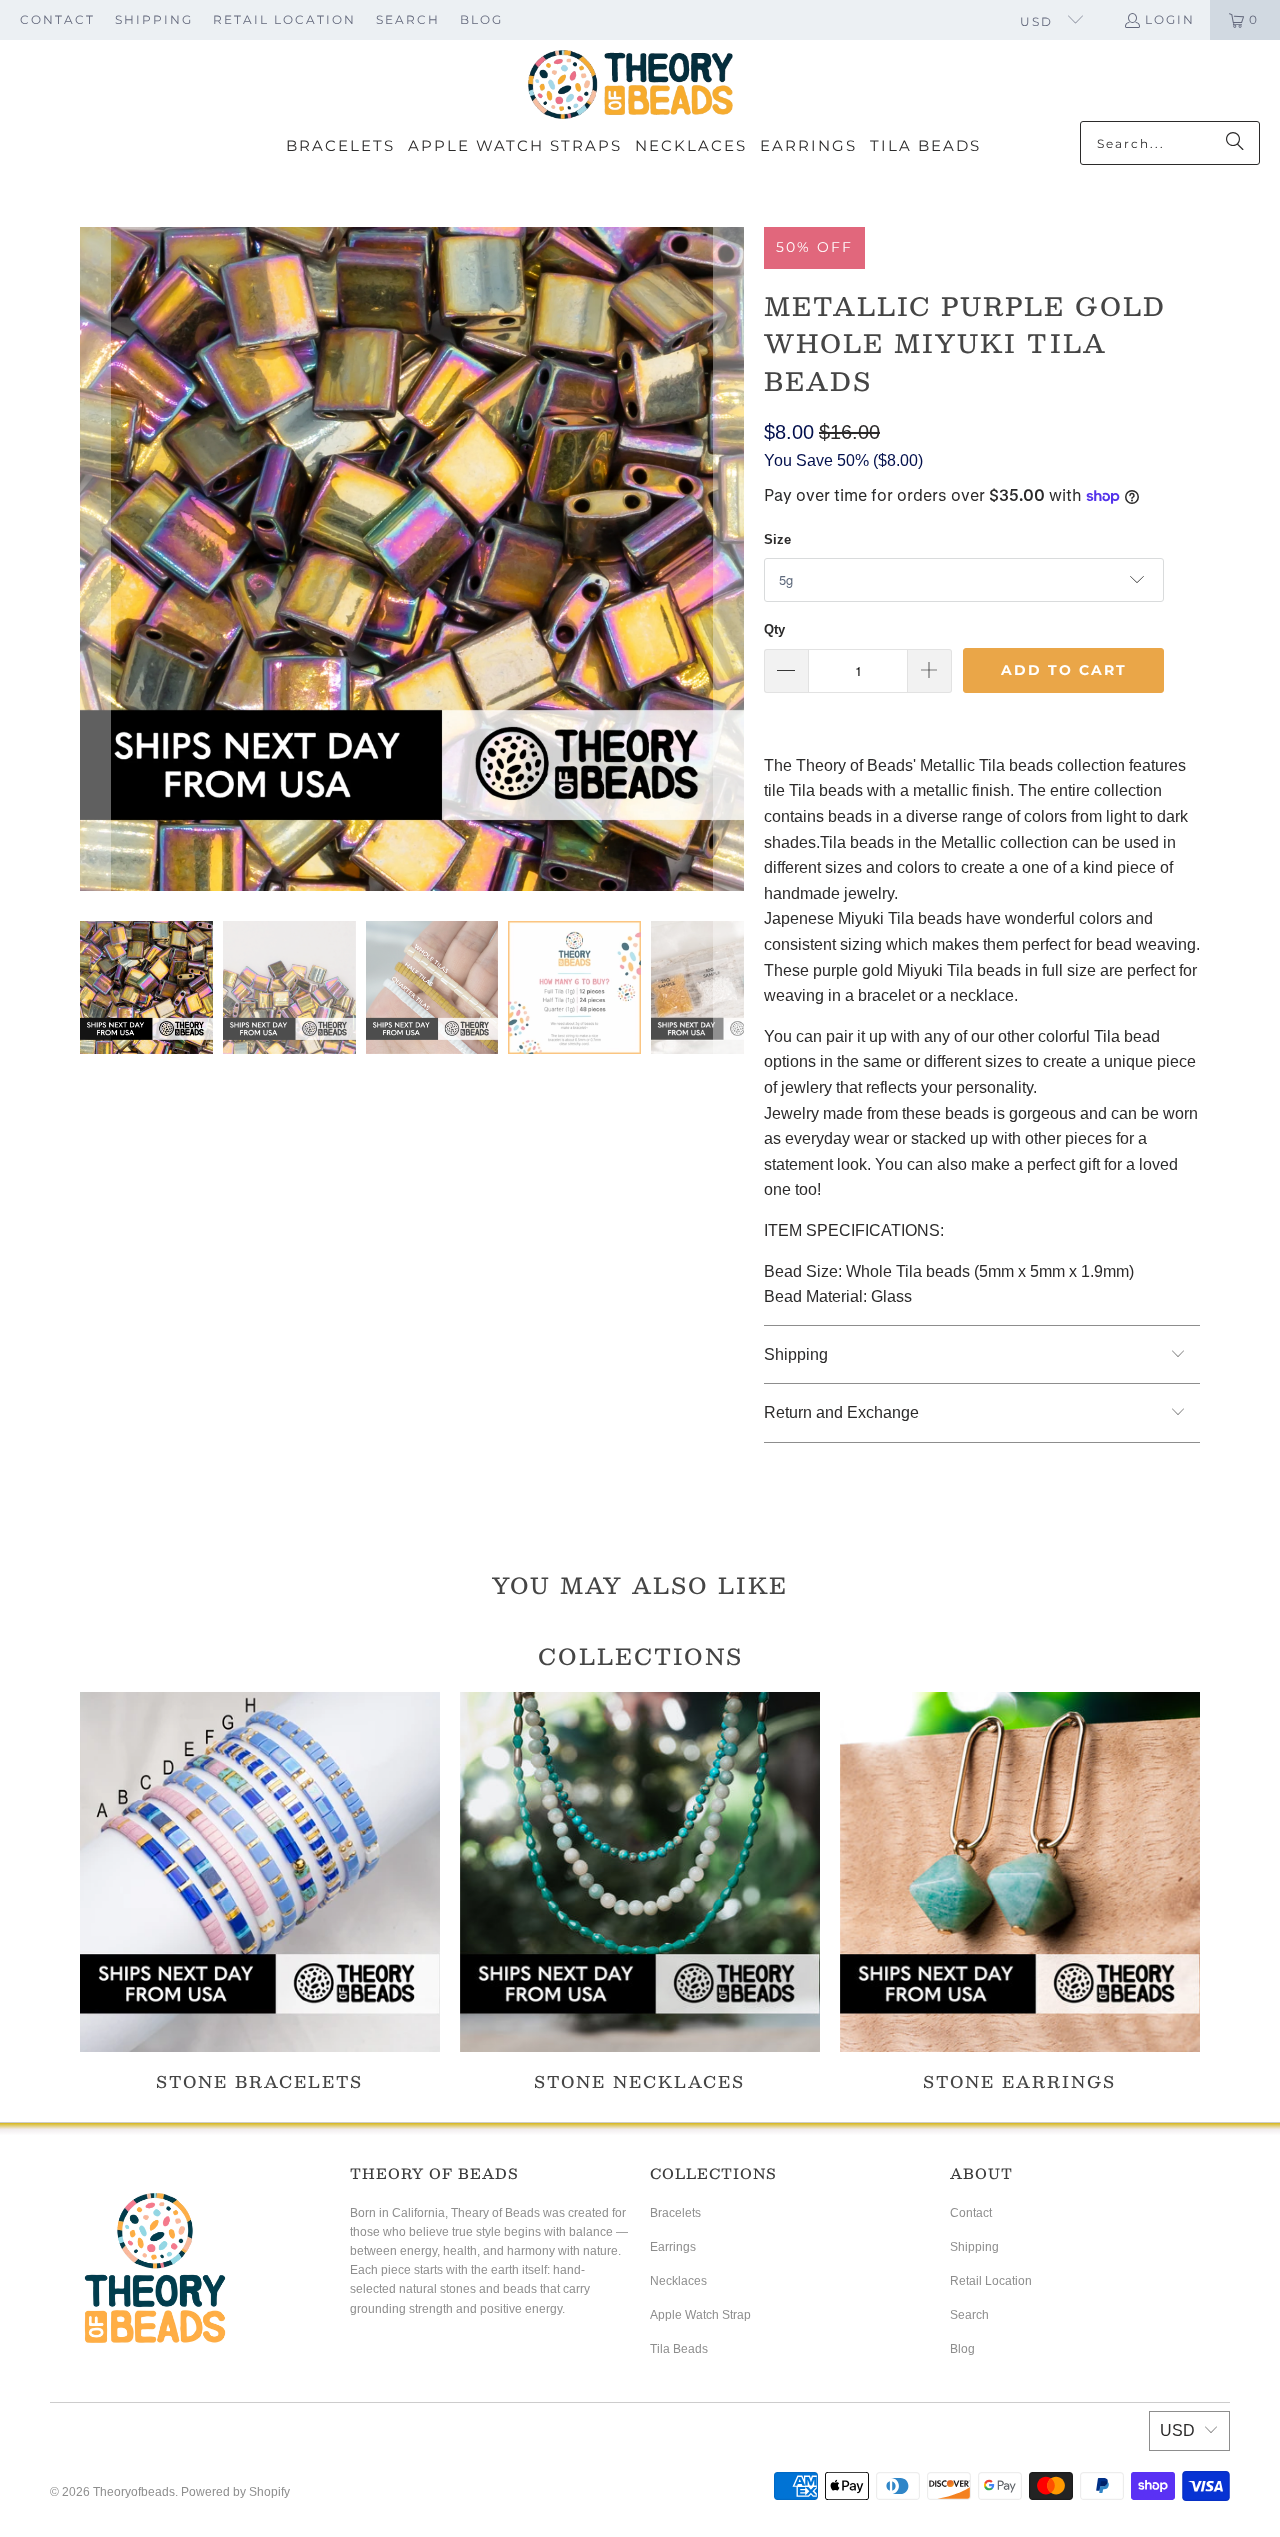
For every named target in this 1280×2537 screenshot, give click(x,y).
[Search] (1235, 143)
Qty (774, 629)
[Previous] (95, 559)
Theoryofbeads (134, 2492)
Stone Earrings (1020, 1891)
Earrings (673, 2247)
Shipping (154, 19)
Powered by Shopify (235, 2492)
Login (1170, 19)
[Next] (729, 559)
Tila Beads (679, 2349)
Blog (481, 19)
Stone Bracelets (260, 1891)
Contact (57, 19)
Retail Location (284, 19)
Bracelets (675, 2213)
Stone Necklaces (640, 1891)
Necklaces (678, 2281)
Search (408, 19)
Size (777, 539)
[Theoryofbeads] (630, 85)
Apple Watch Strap (700, 2315)
